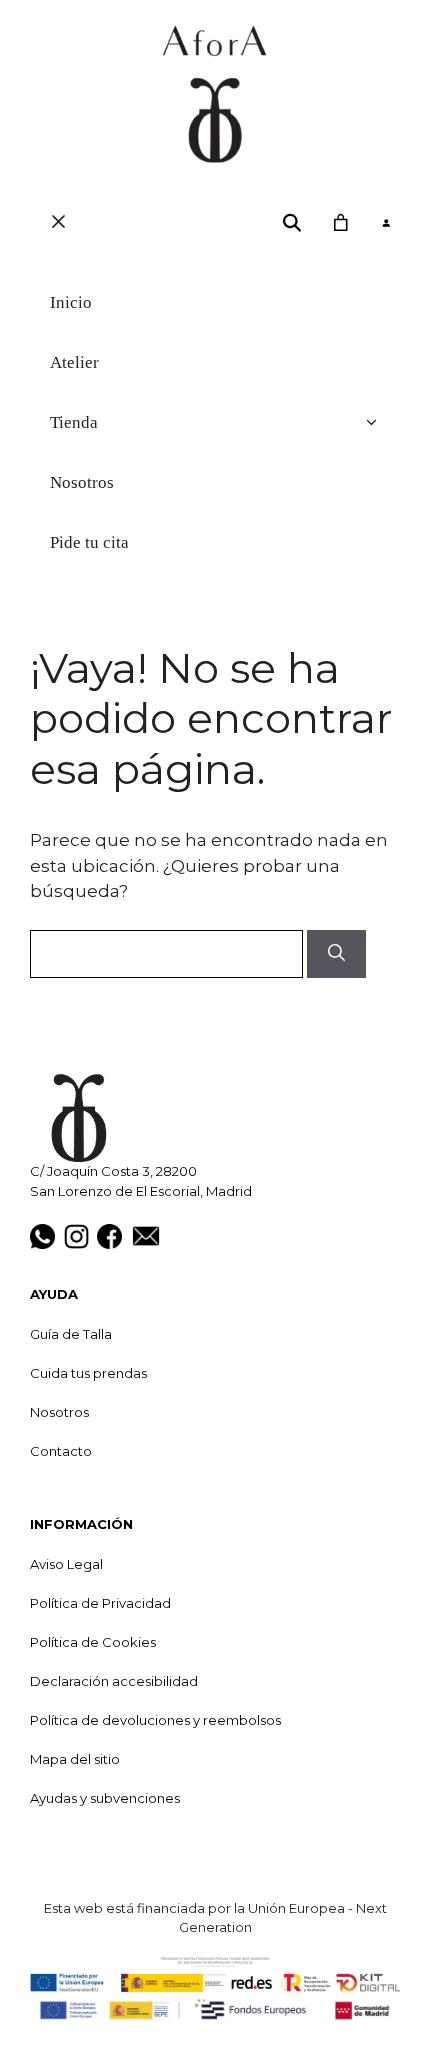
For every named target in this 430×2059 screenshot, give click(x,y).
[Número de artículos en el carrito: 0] (340, 223)
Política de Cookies (93, 1642)
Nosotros (82, 482)
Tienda (74, 422)
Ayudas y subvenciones (105, 1798)
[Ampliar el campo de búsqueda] (292, 223)
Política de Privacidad (100, 1603)
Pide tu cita (89, 542)
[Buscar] (336, 954)
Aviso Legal (66, 1564)
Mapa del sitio (75, 1759)
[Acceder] (385, 223)
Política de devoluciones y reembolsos (155, 1720)
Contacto (61, 1451)
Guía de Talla (71, 1334)
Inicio (71, 302)
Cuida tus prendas (88, 1373)
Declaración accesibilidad (114, 1681)
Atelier (74, 362)
